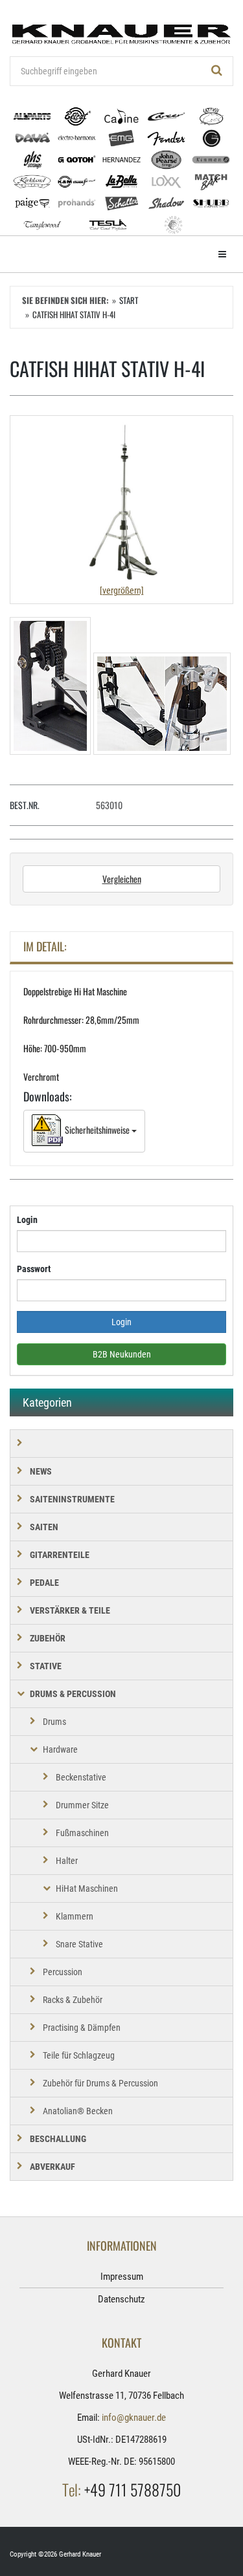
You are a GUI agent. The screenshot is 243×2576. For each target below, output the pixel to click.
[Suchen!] (217, 71)
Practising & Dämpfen (82, 2028)
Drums (54, 1722)
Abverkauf (52, 2167)
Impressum (122, 2277)
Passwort (34, 1269)
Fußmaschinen (82, 1833)
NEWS (41, 1471)
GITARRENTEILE (60, 1555)
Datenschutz (121, 2299)
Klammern (75, 1916)
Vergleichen (122, 879)
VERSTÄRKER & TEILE (70, 1610)
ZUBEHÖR (48, 1638)
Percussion (63, 1972)
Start (129, 300)
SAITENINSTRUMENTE (72, 1499)
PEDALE (44, 1583)
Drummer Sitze (82, 1805)
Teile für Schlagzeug (79, 2055)
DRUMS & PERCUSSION (73, 1694)
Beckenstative (81, 1777)
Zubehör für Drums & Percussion (100, 2083)
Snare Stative (79, 1944)
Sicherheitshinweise (97, 1130)
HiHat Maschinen (87, 1889)
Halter (67, 1861)
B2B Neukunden (122, 1354)
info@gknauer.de (134, 2418)
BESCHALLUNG (58, 2139)
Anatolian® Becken (78, 2111)
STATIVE (46, 1666)
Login (27, 1220)
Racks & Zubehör (73, 2000)
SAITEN (44, 1527)
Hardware (60, 1749)
